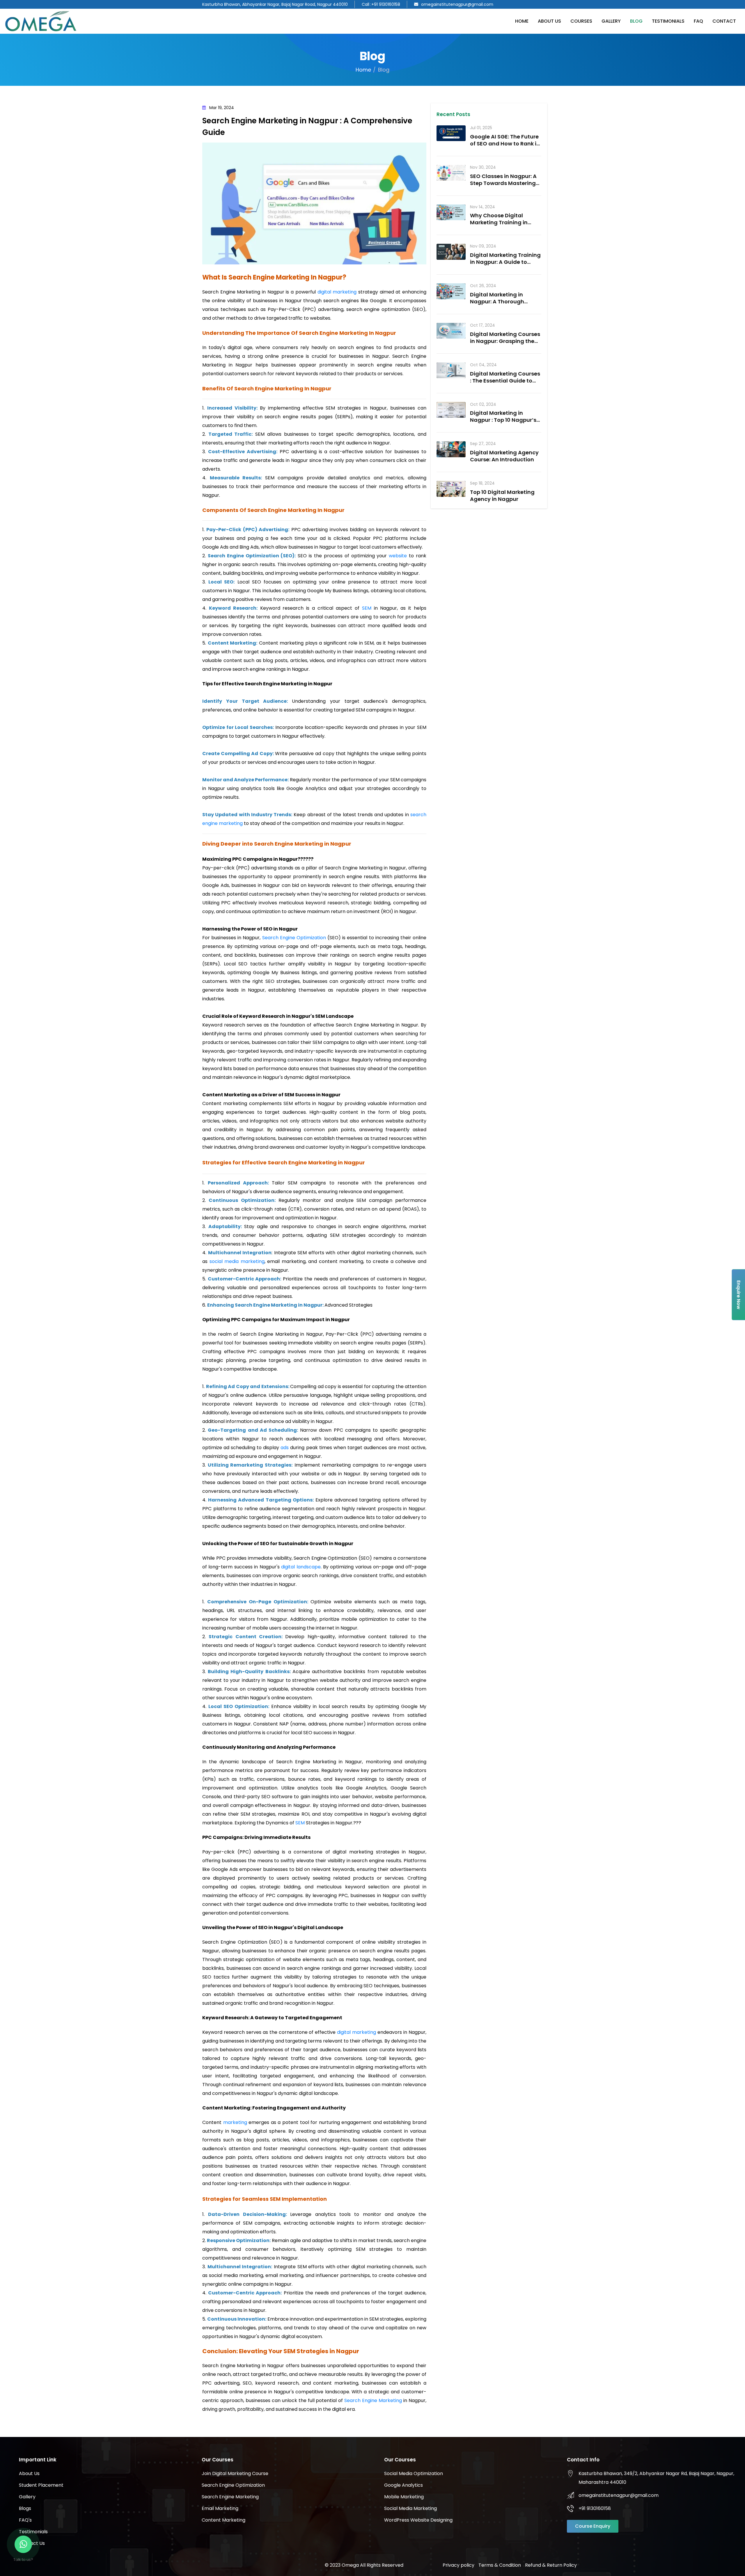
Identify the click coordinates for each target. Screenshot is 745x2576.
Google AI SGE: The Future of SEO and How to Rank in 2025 (505, 144)
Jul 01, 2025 (481, 128)
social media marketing (237, 1261)
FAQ (698, 21)
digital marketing (337, 292)
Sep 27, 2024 (483, 444)
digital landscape (301, 1567)
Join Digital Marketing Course (235, 2473)
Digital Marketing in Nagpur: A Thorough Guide (497, 301)
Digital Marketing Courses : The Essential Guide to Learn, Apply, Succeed (505, 381)
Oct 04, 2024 (483, 365)
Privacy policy (458, 2565)
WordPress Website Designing (418, 2520)
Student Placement (41, 2485)
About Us (549, 21)
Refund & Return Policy (551, 2565)
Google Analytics (403, 2485)
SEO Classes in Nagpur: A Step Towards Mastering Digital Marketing (503, 183)
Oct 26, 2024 (483, 286)
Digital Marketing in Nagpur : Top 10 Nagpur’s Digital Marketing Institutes (503, 423)
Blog (636, 21)
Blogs (25, 2508)
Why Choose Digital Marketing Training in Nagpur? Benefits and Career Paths (499, 226)
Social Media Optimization (414, 2473)
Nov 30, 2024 (483, 167)
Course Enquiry (593, 2526)
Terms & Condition (500, 2565)
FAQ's (25, 2520)
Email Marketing (220, 2508)
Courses (581, 21)
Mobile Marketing (404, 2497)
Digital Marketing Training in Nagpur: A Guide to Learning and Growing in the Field (505, 265)
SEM (368, 608)
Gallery (611, 21)
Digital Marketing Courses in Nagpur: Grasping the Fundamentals (505, 341)
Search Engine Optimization (294, 938)
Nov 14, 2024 (483, 207)
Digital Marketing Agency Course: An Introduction (504, 456)
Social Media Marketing (410, 2508)
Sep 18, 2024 (482, 483)
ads (285, 1448)
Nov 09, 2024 (483, 246)
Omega (350, 2565)
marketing (236, 2122)
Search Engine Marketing (373, 2400)
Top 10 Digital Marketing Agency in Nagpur (502, 496)
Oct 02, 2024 (483, 404)
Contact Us (32, 2543)
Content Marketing (223, 2520)
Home (522, 21)
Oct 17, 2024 (483, 325)
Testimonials (668, 21)
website (399, 556)
